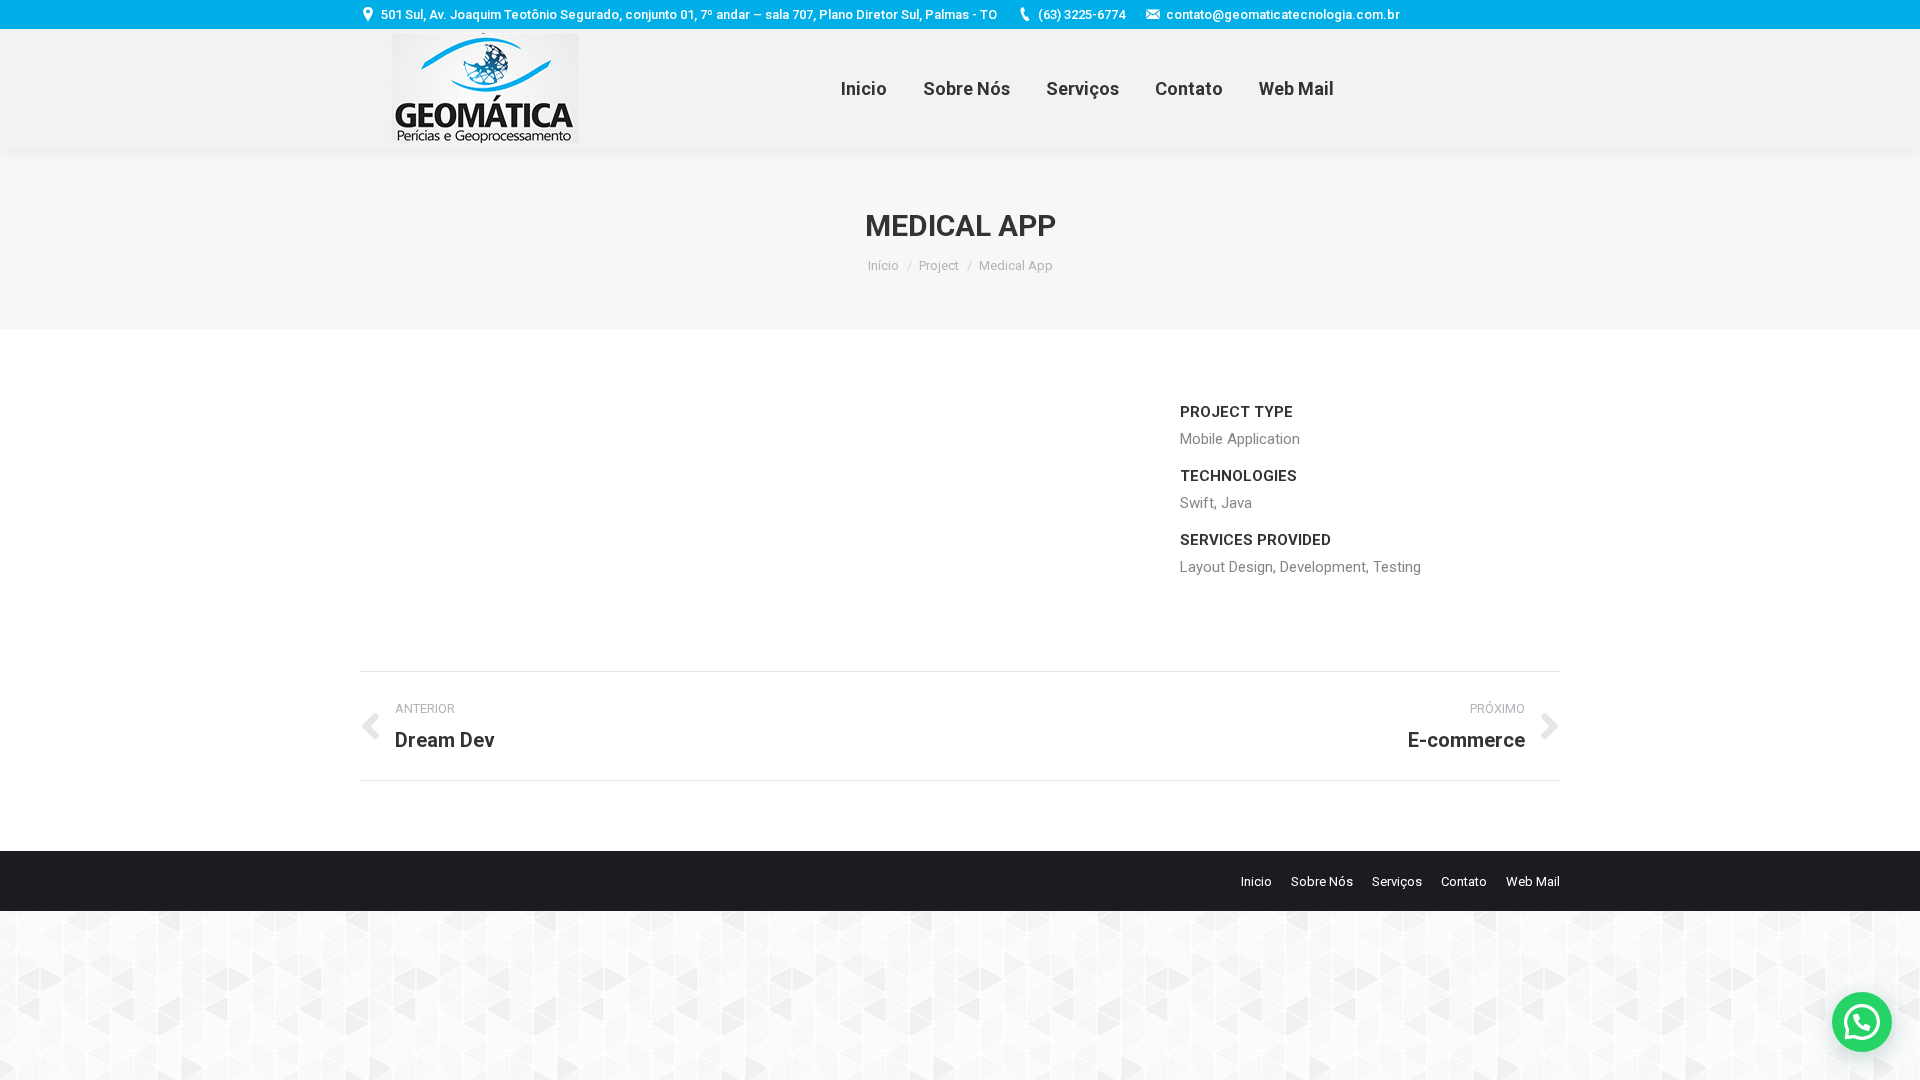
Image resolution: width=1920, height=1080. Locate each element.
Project (939, 265)
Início (883, 265)
